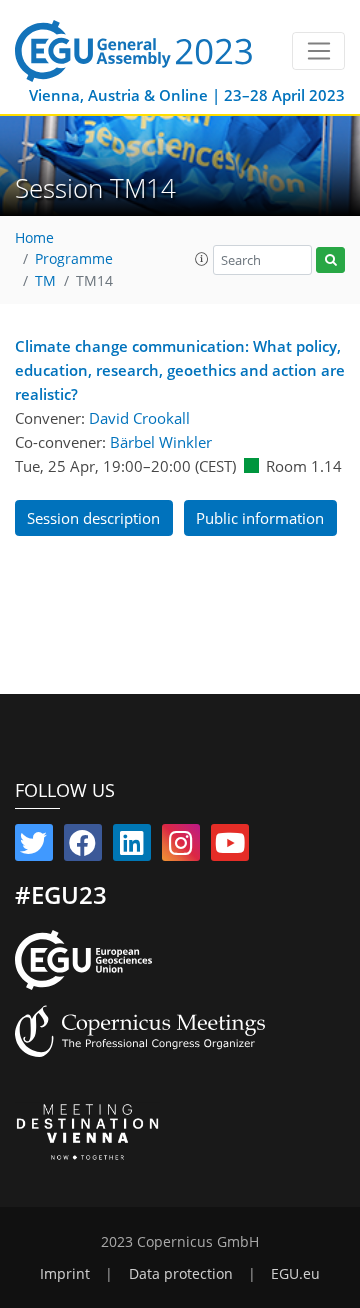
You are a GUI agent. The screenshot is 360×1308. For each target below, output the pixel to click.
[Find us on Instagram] (181, 847)
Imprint (65, 1274)
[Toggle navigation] (318, 51)
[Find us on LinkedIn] (132, 847)
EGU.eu (295, 1274)
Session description (93, 518)
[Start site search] (330, 260)
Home (34, 238)
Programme (74, 259)
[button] (202, 259)
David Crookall (139, 418)
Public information (260, 518)
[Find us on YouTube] (230, 847)
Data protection (181, 1274)
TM (45, 281)
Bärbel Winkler (161, 442)
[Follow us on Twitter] (34, 847)
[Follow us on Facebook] (83, 847)
